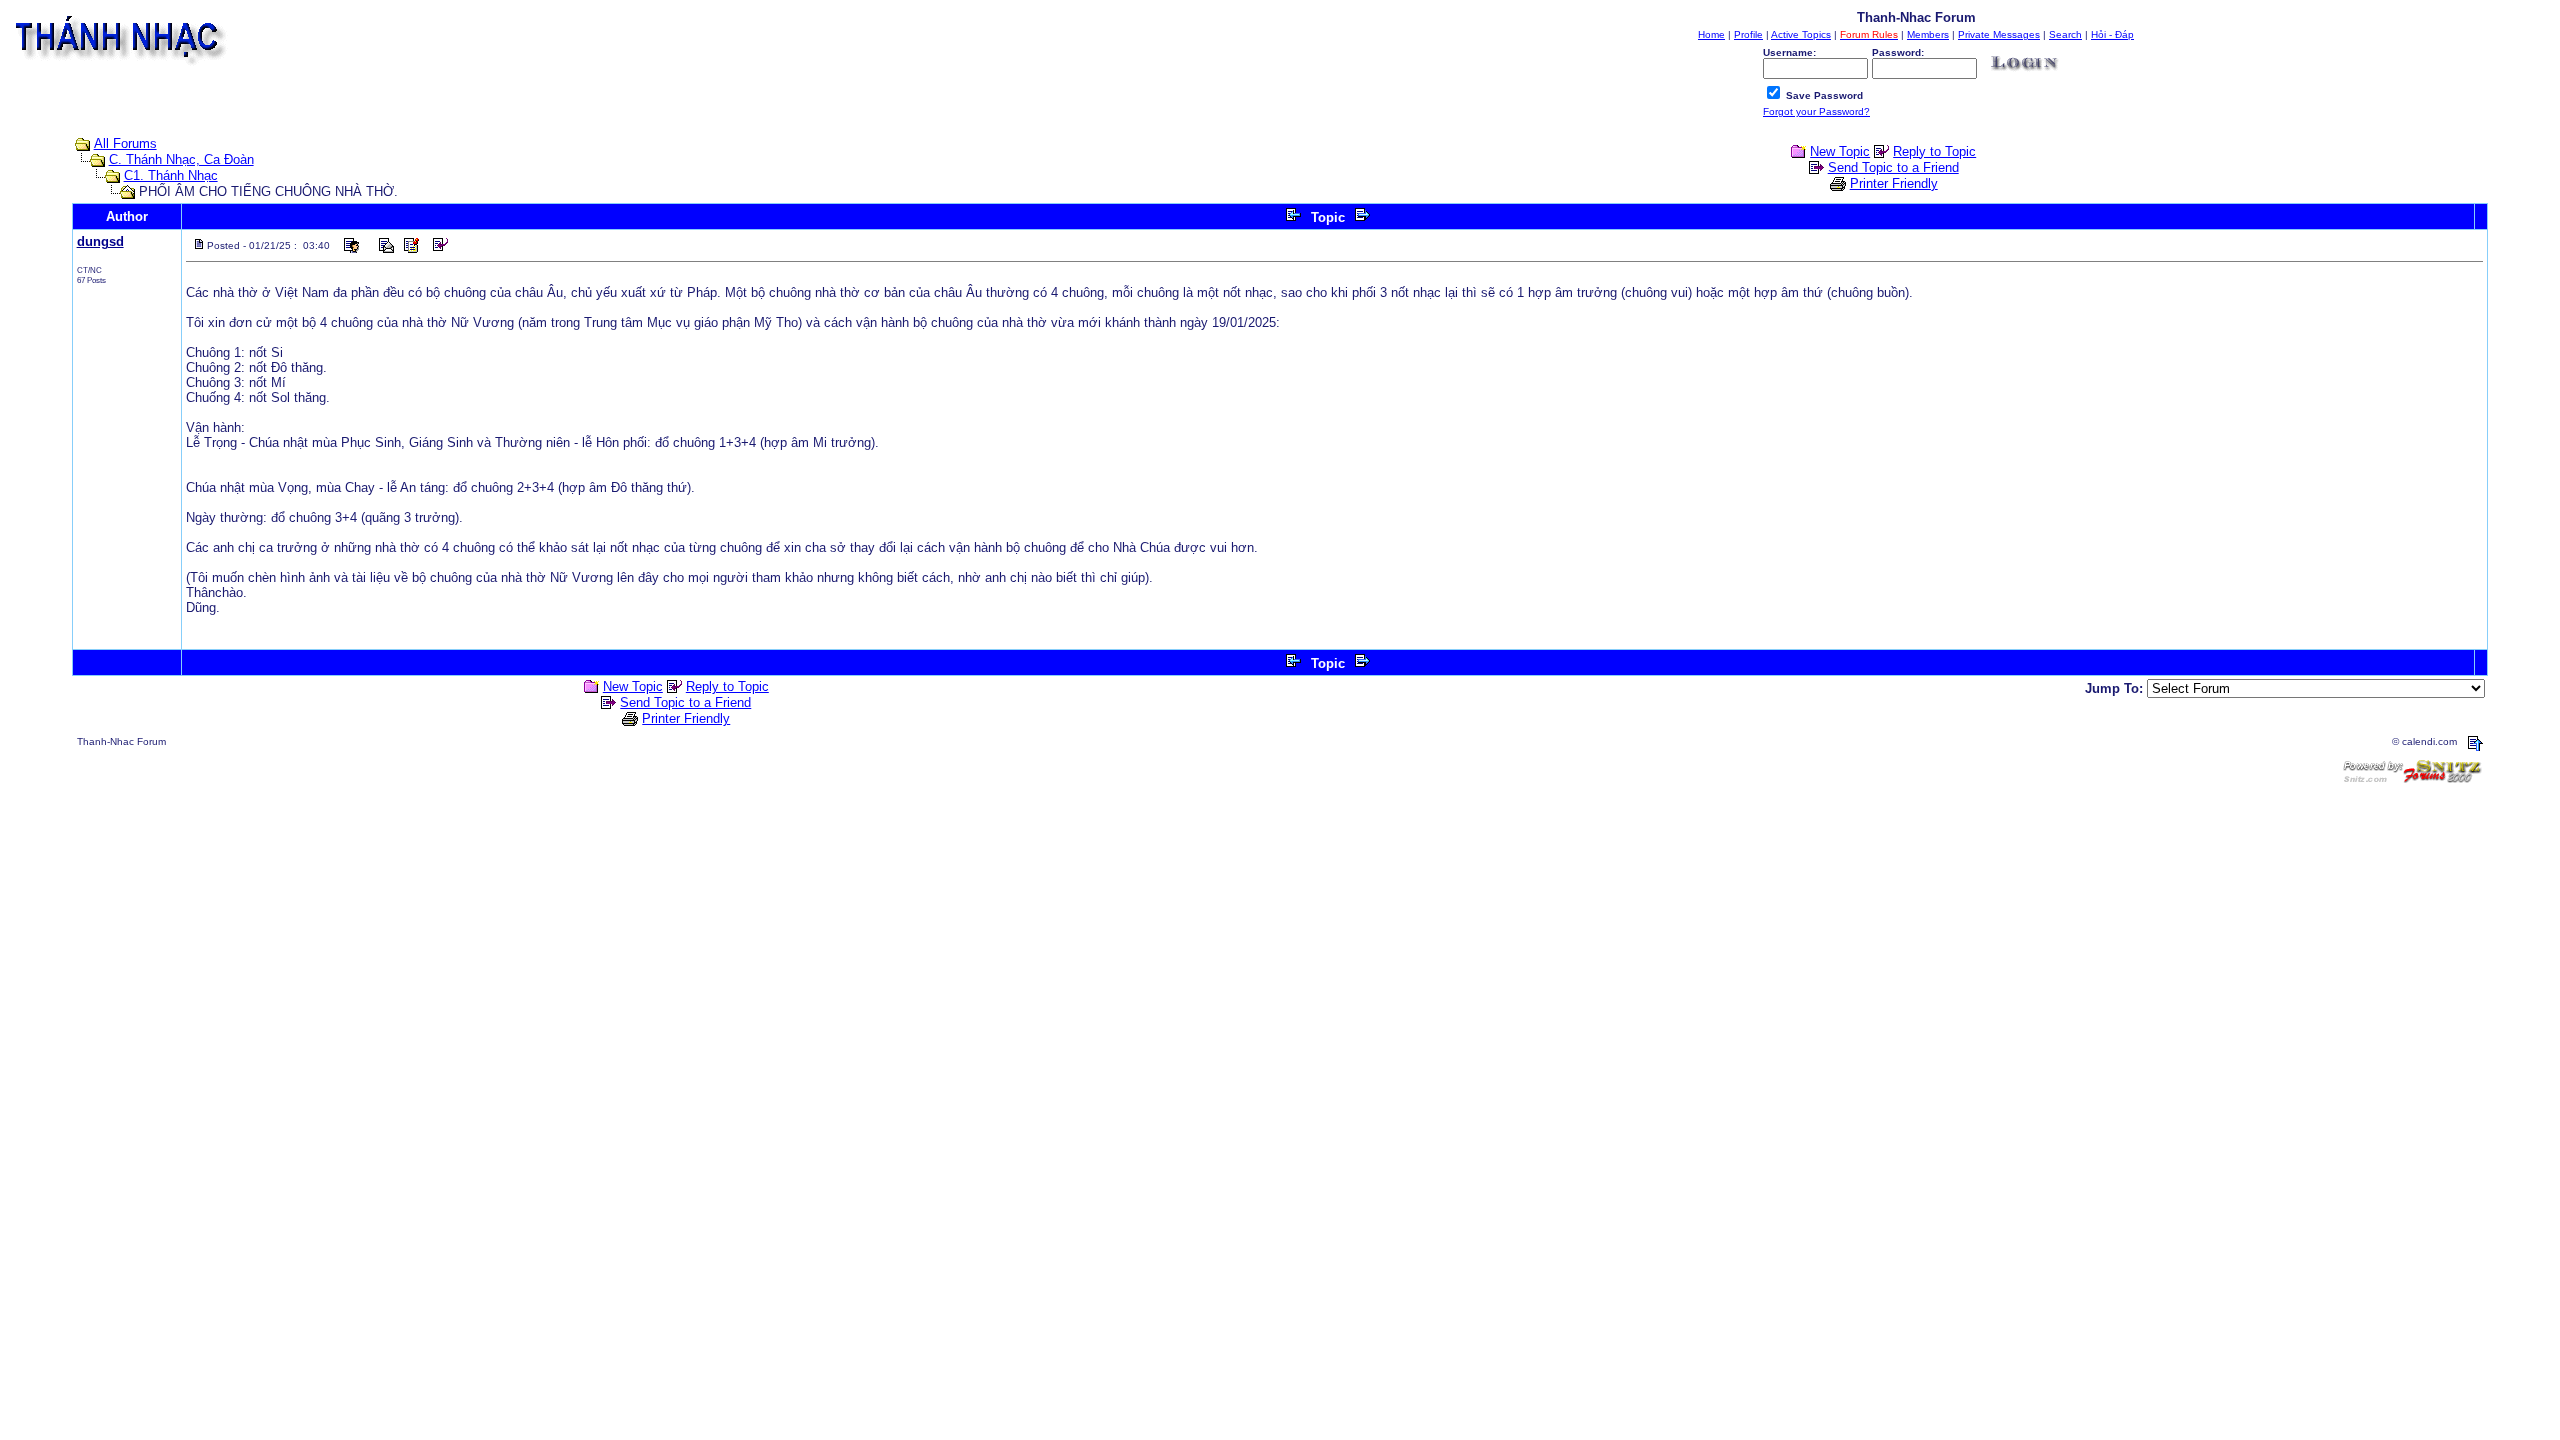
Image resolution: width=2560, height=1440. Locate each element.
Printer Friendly (1894, 183)
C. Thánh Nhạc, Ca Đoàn (181, 159)
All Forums (125, 143)
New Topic (1840, 151)
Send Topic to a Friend (1893, 167)
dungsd (100, 241)
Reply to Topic (1934, 151)
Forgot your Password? (1816, 111)
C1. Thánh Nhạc (171, 175)
